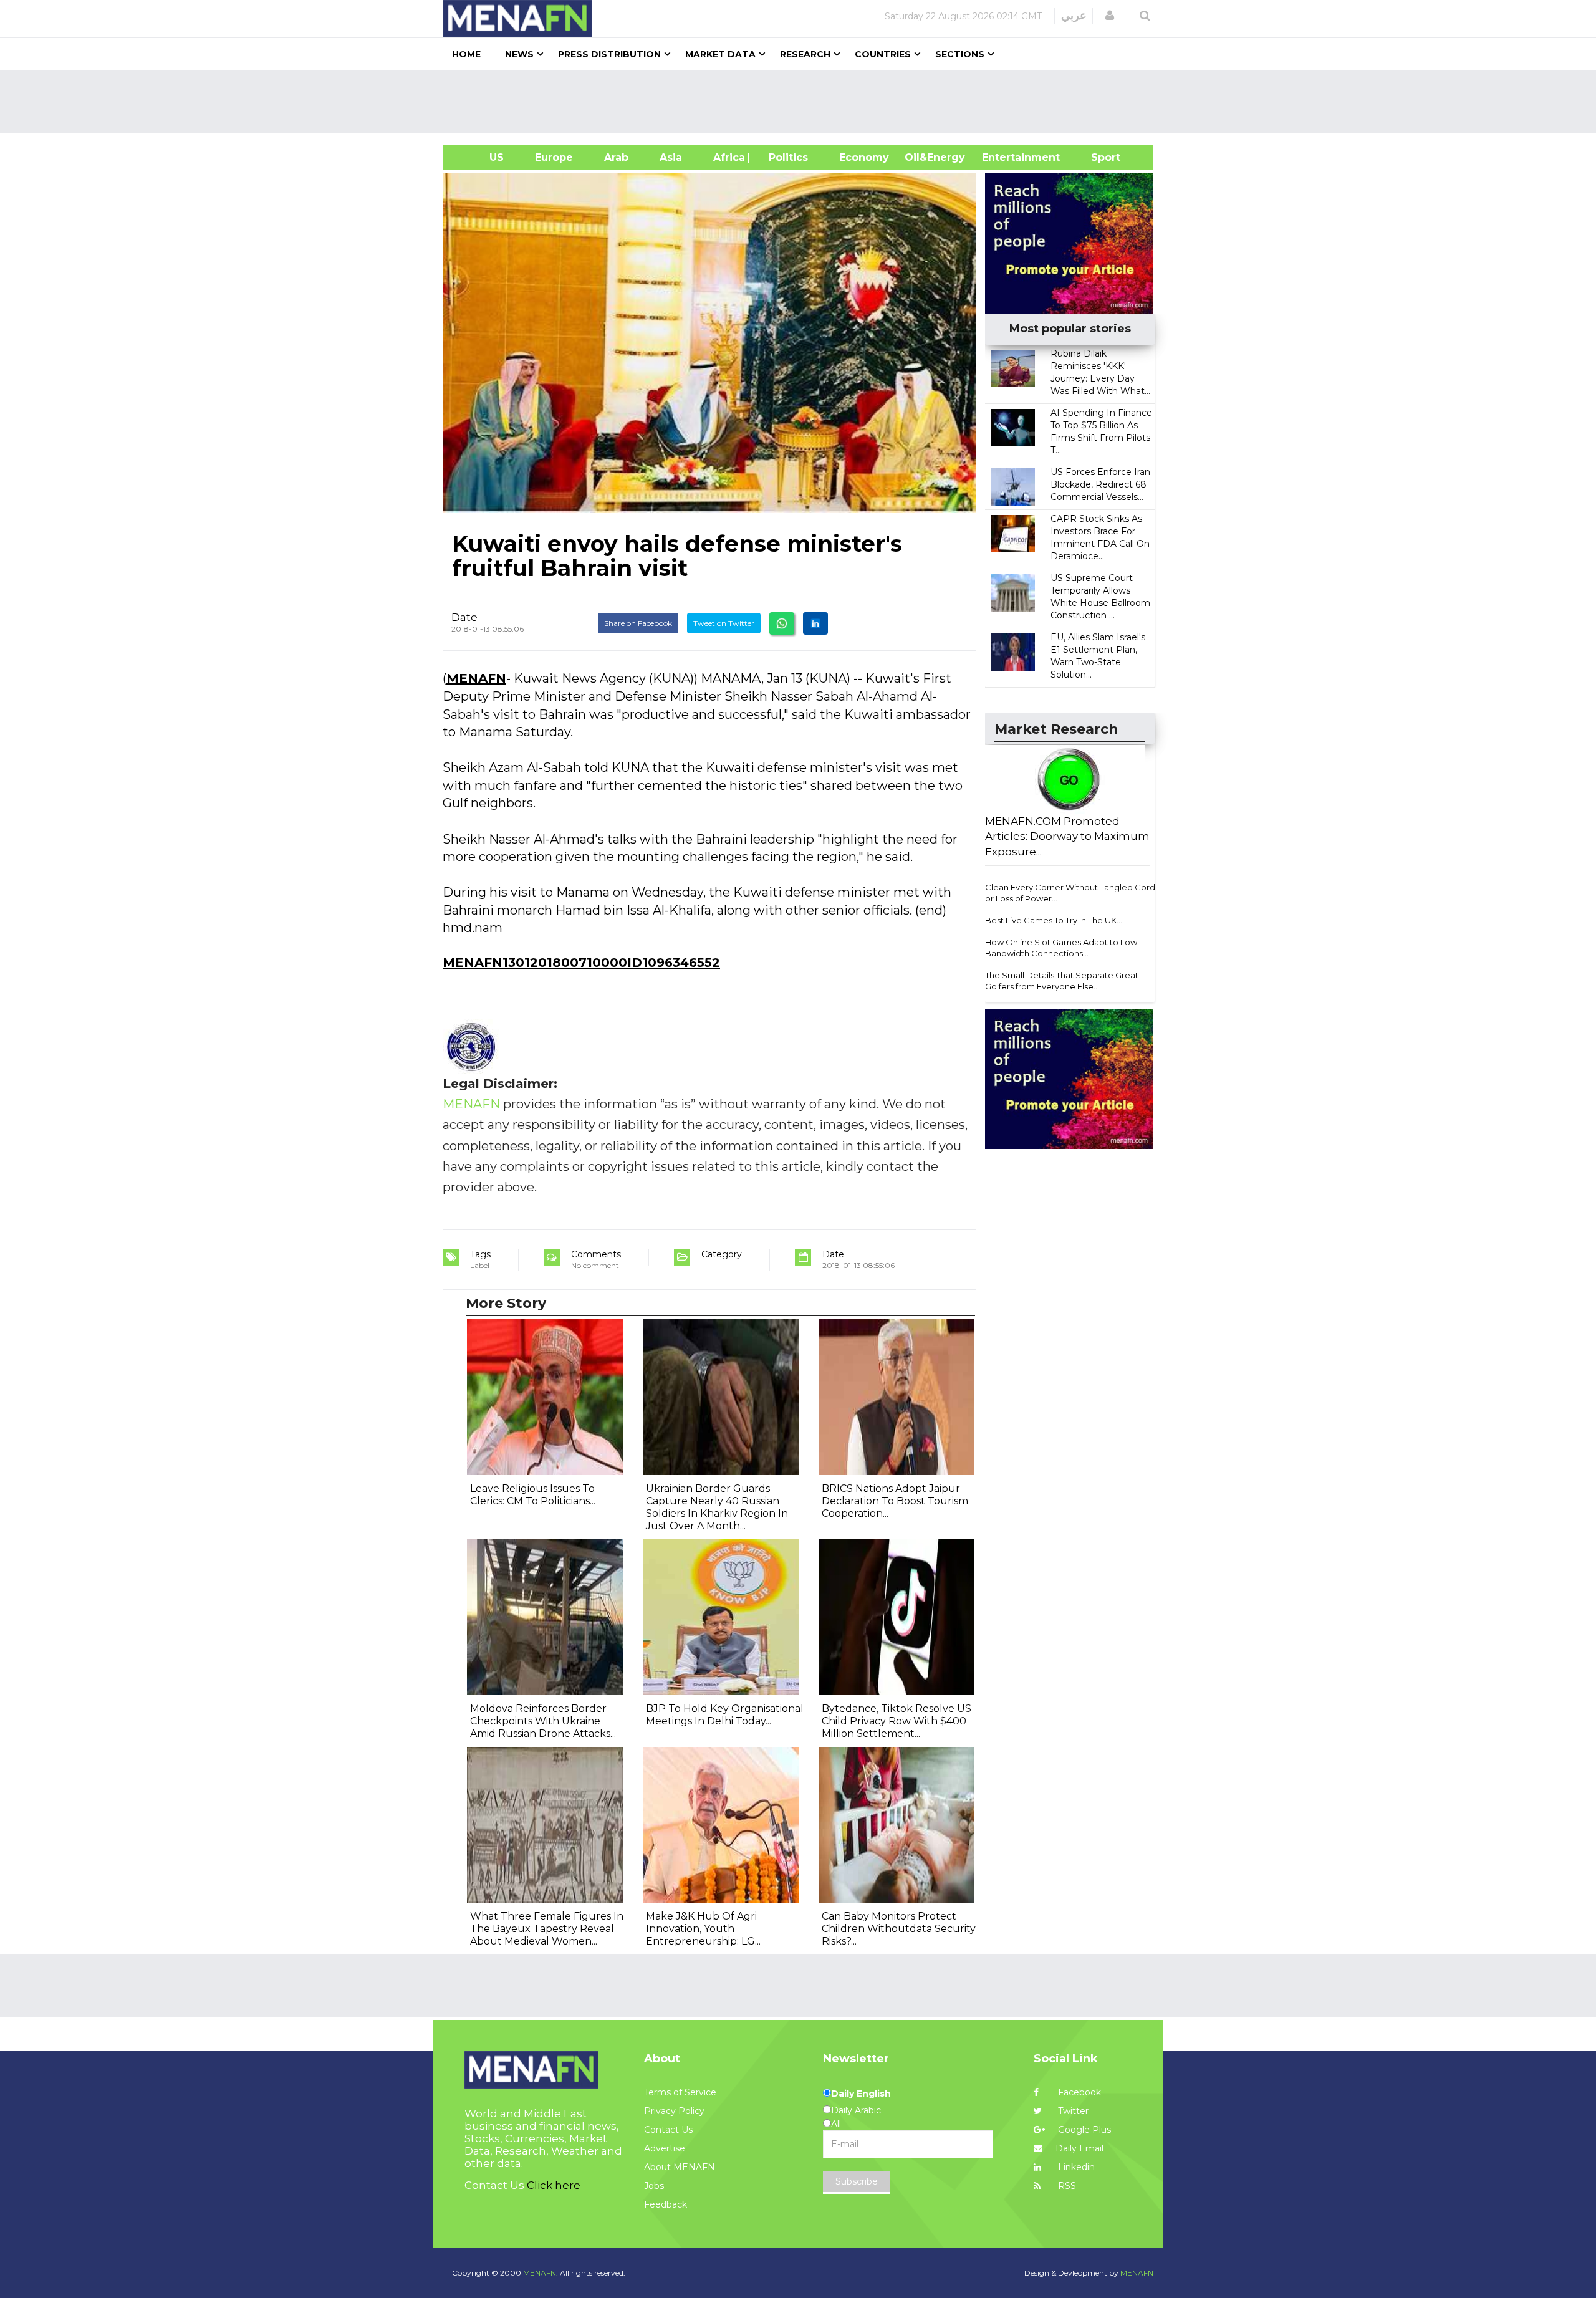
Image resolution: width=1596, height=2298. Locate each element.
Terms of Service (680, 2092)
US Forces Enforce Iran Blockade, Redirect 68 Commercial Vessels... (1100, 484)
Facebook (1078, 2092)
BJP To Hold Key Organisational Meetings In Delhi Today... (725, 1715)
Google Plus (1083, 2130)
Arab (616, 157)
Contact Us (668, 2130)
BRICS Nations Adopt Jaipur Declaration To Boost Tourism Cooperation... (895, 1501)
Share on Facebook (638, 623)
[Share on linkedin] (815, 623)
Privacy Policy (674, 2111)
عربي (1074, 16)
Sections (960, 54)
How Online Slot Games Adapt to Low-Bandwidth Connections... (1063, 948)
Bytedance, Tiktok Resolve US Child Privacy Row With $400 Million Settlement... (897, 1721)
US (481, 157)
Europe (554, 157)
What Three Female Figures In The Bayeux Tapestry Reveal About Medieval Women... (547, 1929)
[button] (1110, 16)
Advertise (665, 2148)
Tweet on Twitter (724, 623)
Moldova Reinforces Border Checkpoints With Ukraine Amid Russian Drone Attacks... (543, 1721)
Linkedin (1075, 2167)
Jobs (654, 2186)
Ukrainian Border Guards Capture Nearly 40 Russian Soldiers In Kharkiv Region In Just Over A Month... (717, 1507)
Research (805, 54)
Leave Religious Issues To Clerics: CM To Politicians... (533, 1495)
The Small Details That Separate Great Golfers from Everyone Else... (1062, 981)
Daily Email (1079, 2148)
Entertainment (1002, 157)
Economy (864, 157)
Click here (554, 2185)
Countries (883, 54)
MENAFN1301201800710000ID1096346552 (581, 963)
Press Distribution (609, 54)
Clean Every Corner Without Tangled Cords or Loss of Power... (1072, 893)
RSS (1066, 2186)
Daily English (861, 2094)
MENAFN (476, 678)
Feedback (666, 2204)
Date (464, 617)
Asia (671, 157)
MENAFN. (541, 2273)
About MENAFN (680, 2167)
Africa (728, 157)
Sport (1098, 157)
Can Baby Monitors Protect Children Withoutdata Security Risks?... (899, 1929)
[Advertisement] (803, 102)
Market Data (720, 54)
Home (466, 54)
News (519, 54)
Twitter (1072, 2111)
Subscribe (857, 2181)
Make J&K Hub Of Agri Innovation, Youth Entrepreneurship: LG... (703, 1929)
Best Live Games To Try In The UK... (1054, 920)
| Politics (785, 157)
